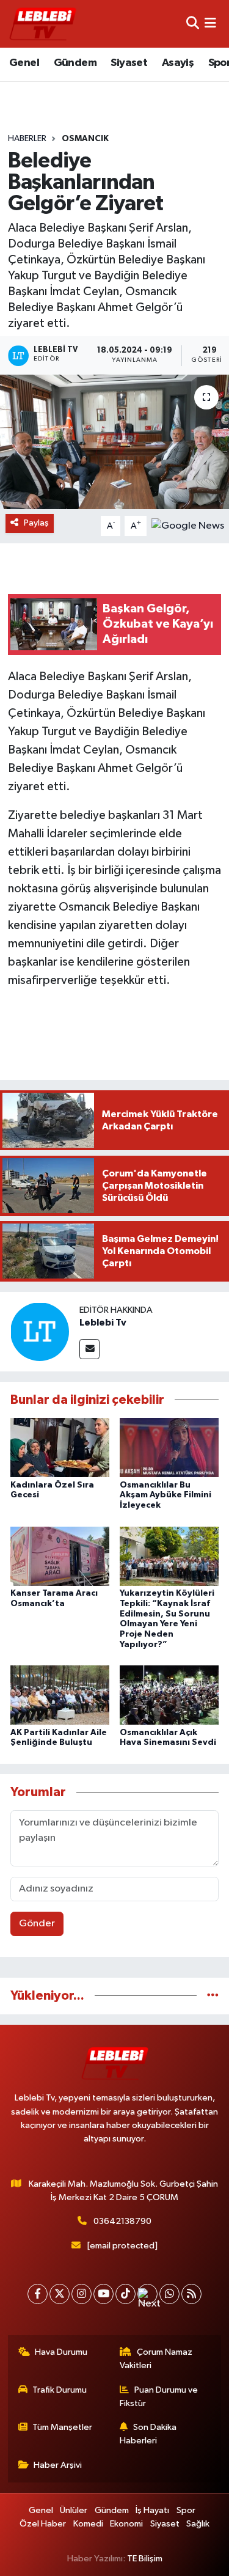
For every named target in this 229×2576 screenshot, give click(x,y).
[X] (60, 2294)
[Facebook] (38, 2294)
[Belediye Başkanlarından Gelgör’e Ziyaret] (114, 442)
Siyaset (129, 63)
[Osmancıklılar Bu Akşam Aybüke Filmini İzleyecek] (169, 1448)
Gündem (75, 63)
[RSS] (191, 2294)
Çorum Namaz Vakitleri (156, 2359)
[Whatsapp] (169, 2294)
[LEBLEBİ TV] (43, 24)
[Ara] (193, 24)
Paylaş (36, 523)
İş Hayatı (152, 2510)
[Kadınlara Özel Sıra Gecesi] (60, 1448)
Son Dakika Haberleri (148, 2434)
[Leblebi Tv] (40, 1331)
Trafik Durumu (60, 2390)
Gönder (37, 1924)
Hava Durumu (61, 2352)
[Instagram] (82, 2294)
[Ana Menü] (210, 24)
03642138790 (122, 2221)
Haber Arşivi (58, 2465)
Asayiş (178, 63)
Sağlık (198, 2524)
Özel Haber (43, 2524)
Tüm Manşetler (62, 2427)
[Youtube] (104, 2294)
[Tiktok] (125, 2294)
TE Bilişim (145, 2559)
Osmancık (85, 139)
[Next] (147, 2294)
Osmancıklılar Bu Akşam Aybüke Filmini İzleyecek (165, 1495)
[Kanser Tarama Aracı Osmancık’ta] (60, 1556)
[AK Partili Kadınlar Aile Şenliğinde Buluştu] (60, 1695)
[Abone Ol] (188, 526)
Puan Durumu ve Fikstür (159, 2397)
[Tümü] (213, 1996)
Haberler (27, 139)
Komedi (88, 2524)
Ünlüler (74, 2510)
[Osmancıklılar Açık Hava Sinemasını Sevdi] (169, 1695)
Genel (24, 63)
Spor (186, 2510)
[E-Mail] (89, 1349)
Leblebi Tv (103, 1323)
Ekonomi (126, 2524)
